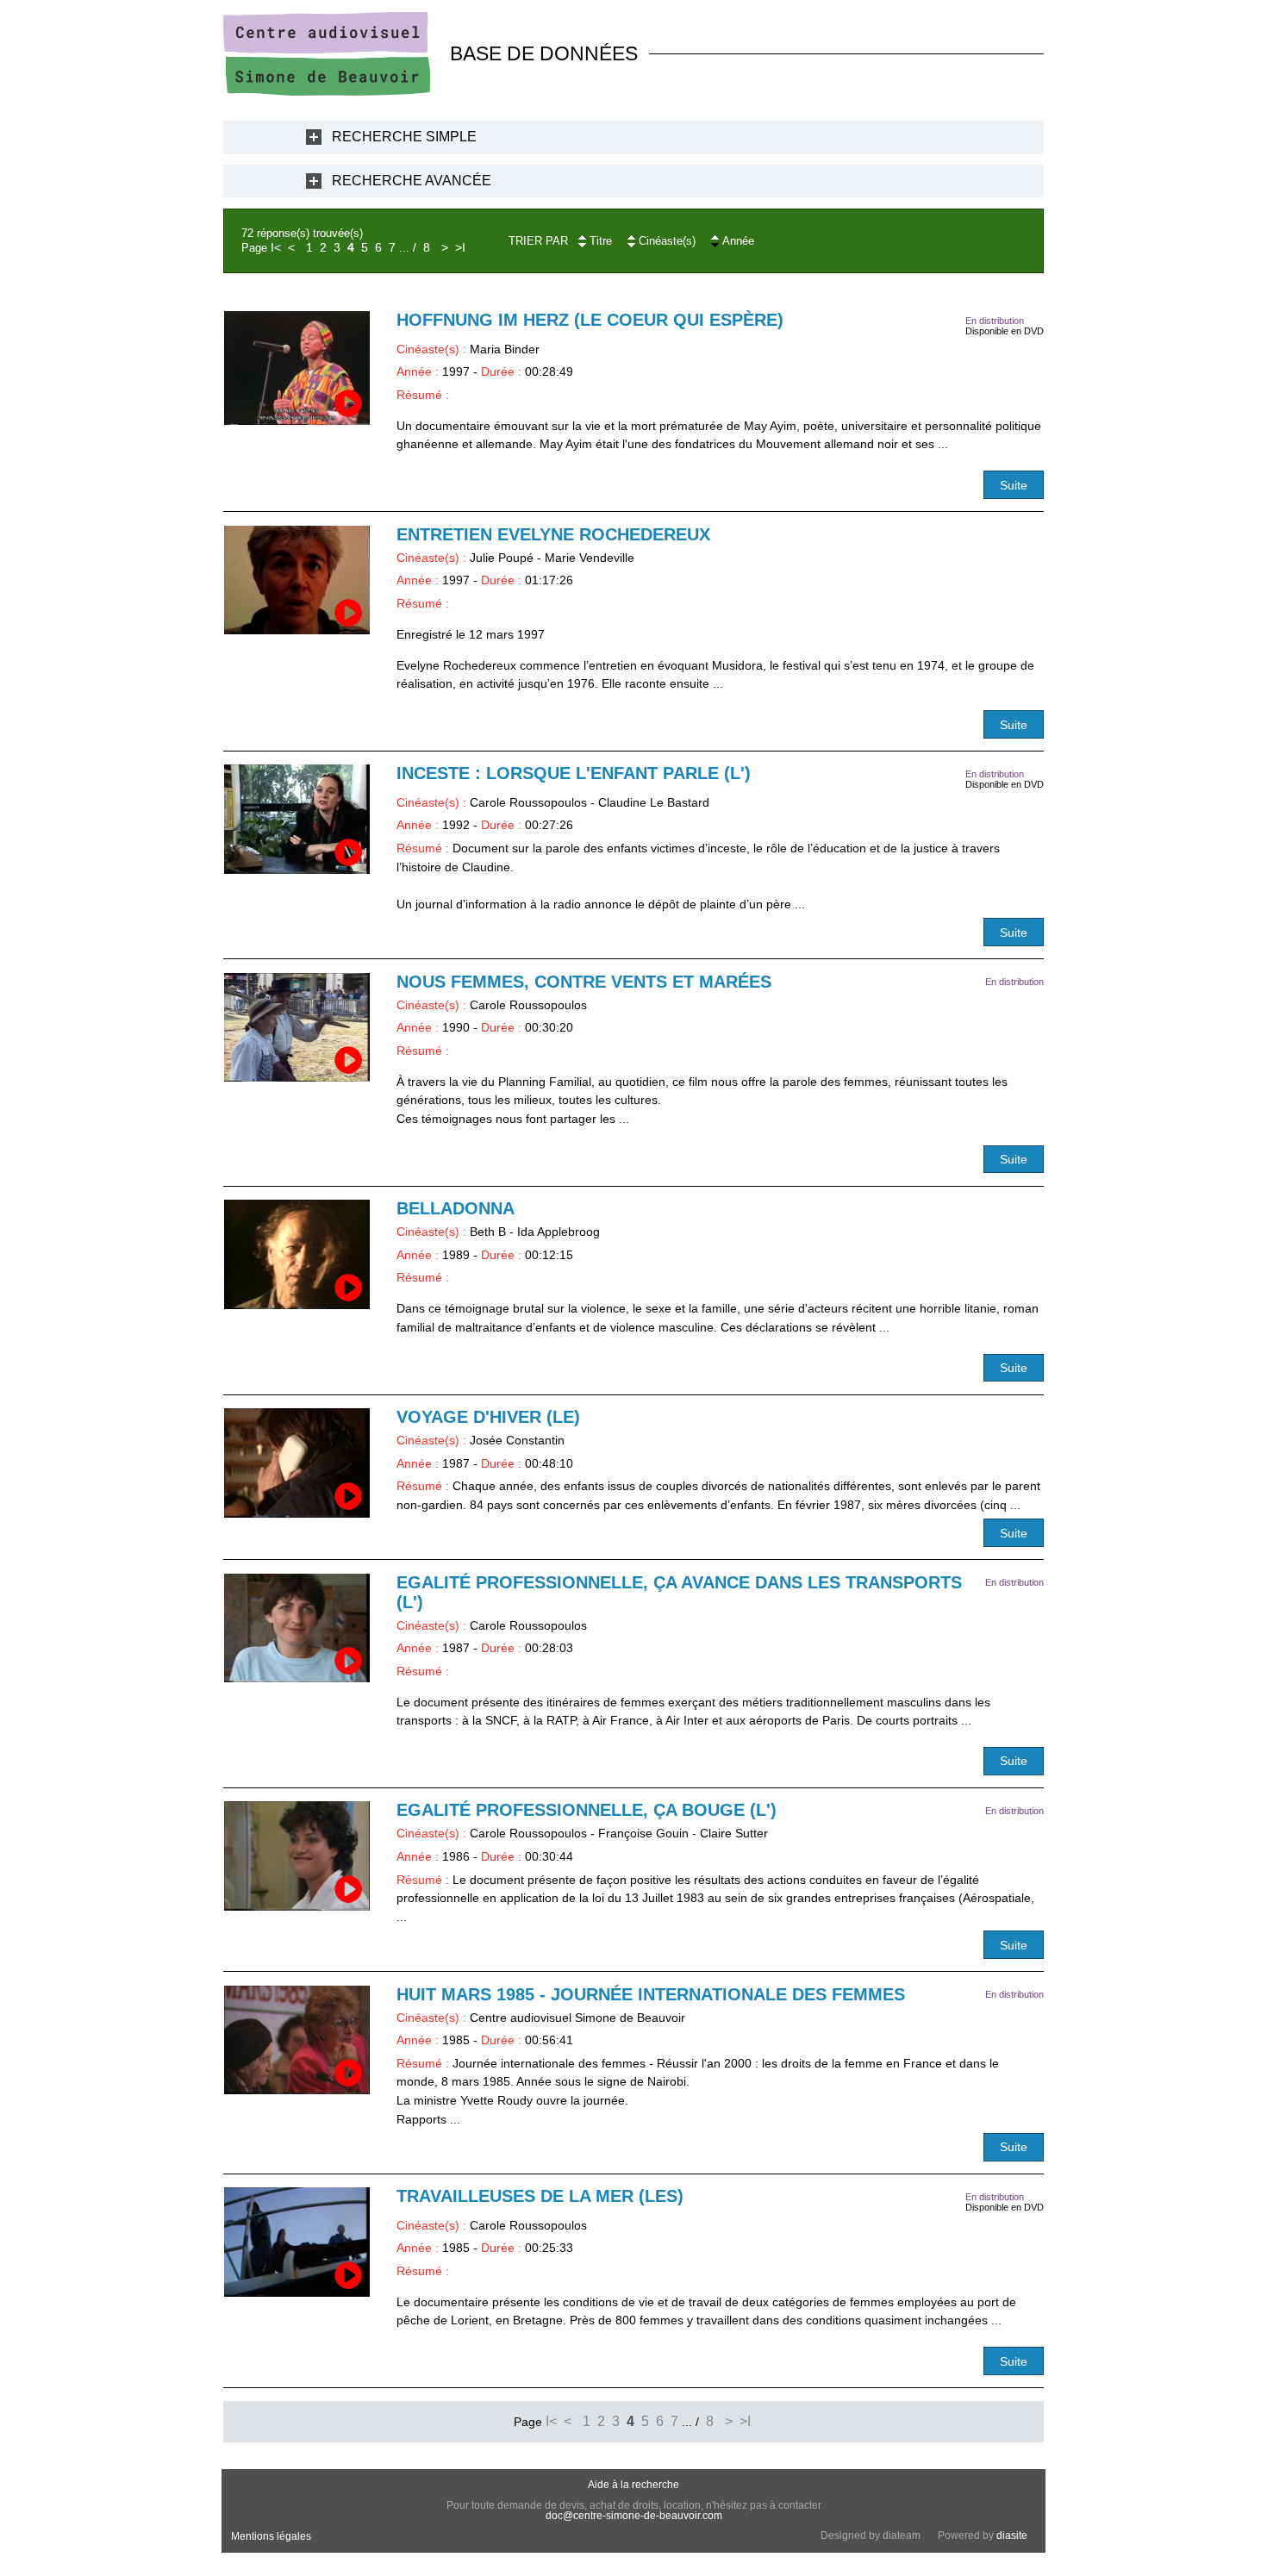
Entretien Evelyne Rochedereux (553, 534)
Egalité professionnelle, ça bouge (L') (587, 1810)
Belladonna (456, 1208)
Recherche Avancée (412, 181)
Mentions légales (271, 2536)
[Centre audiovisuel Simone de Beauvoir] (327, 91)
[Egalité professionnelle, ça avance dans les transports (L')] (297, 1628)
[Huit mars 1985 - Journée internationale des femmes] (297, 2040)
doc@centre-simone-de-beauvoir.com (634, 2516)
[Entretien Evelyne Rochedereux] (297, 580)
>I (460, 247)
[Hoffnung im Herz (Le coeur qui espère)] (297, 368)
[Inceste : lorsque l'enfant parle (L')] (297, 819)
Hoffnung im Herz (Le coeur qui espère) (590, 320)
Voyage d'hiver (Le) (488, 1417)
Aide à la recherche (633, 2485)
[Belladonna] (297, 1254)
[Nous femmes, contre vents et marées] (297, 1028)
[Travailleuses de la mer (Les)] (297, 2242)
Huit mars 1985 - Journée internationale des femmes (651, 1994)
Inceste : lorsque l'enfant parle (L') (574, 773)
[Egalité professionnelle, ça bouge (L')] (297, 1856)
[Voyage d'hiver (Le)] (297, 1463)
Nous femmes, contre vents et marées (584, 982)
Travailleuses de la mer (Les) (540, 2196)
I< (276, 247)
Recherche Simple (404, 137)
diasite (1012, 2535)
